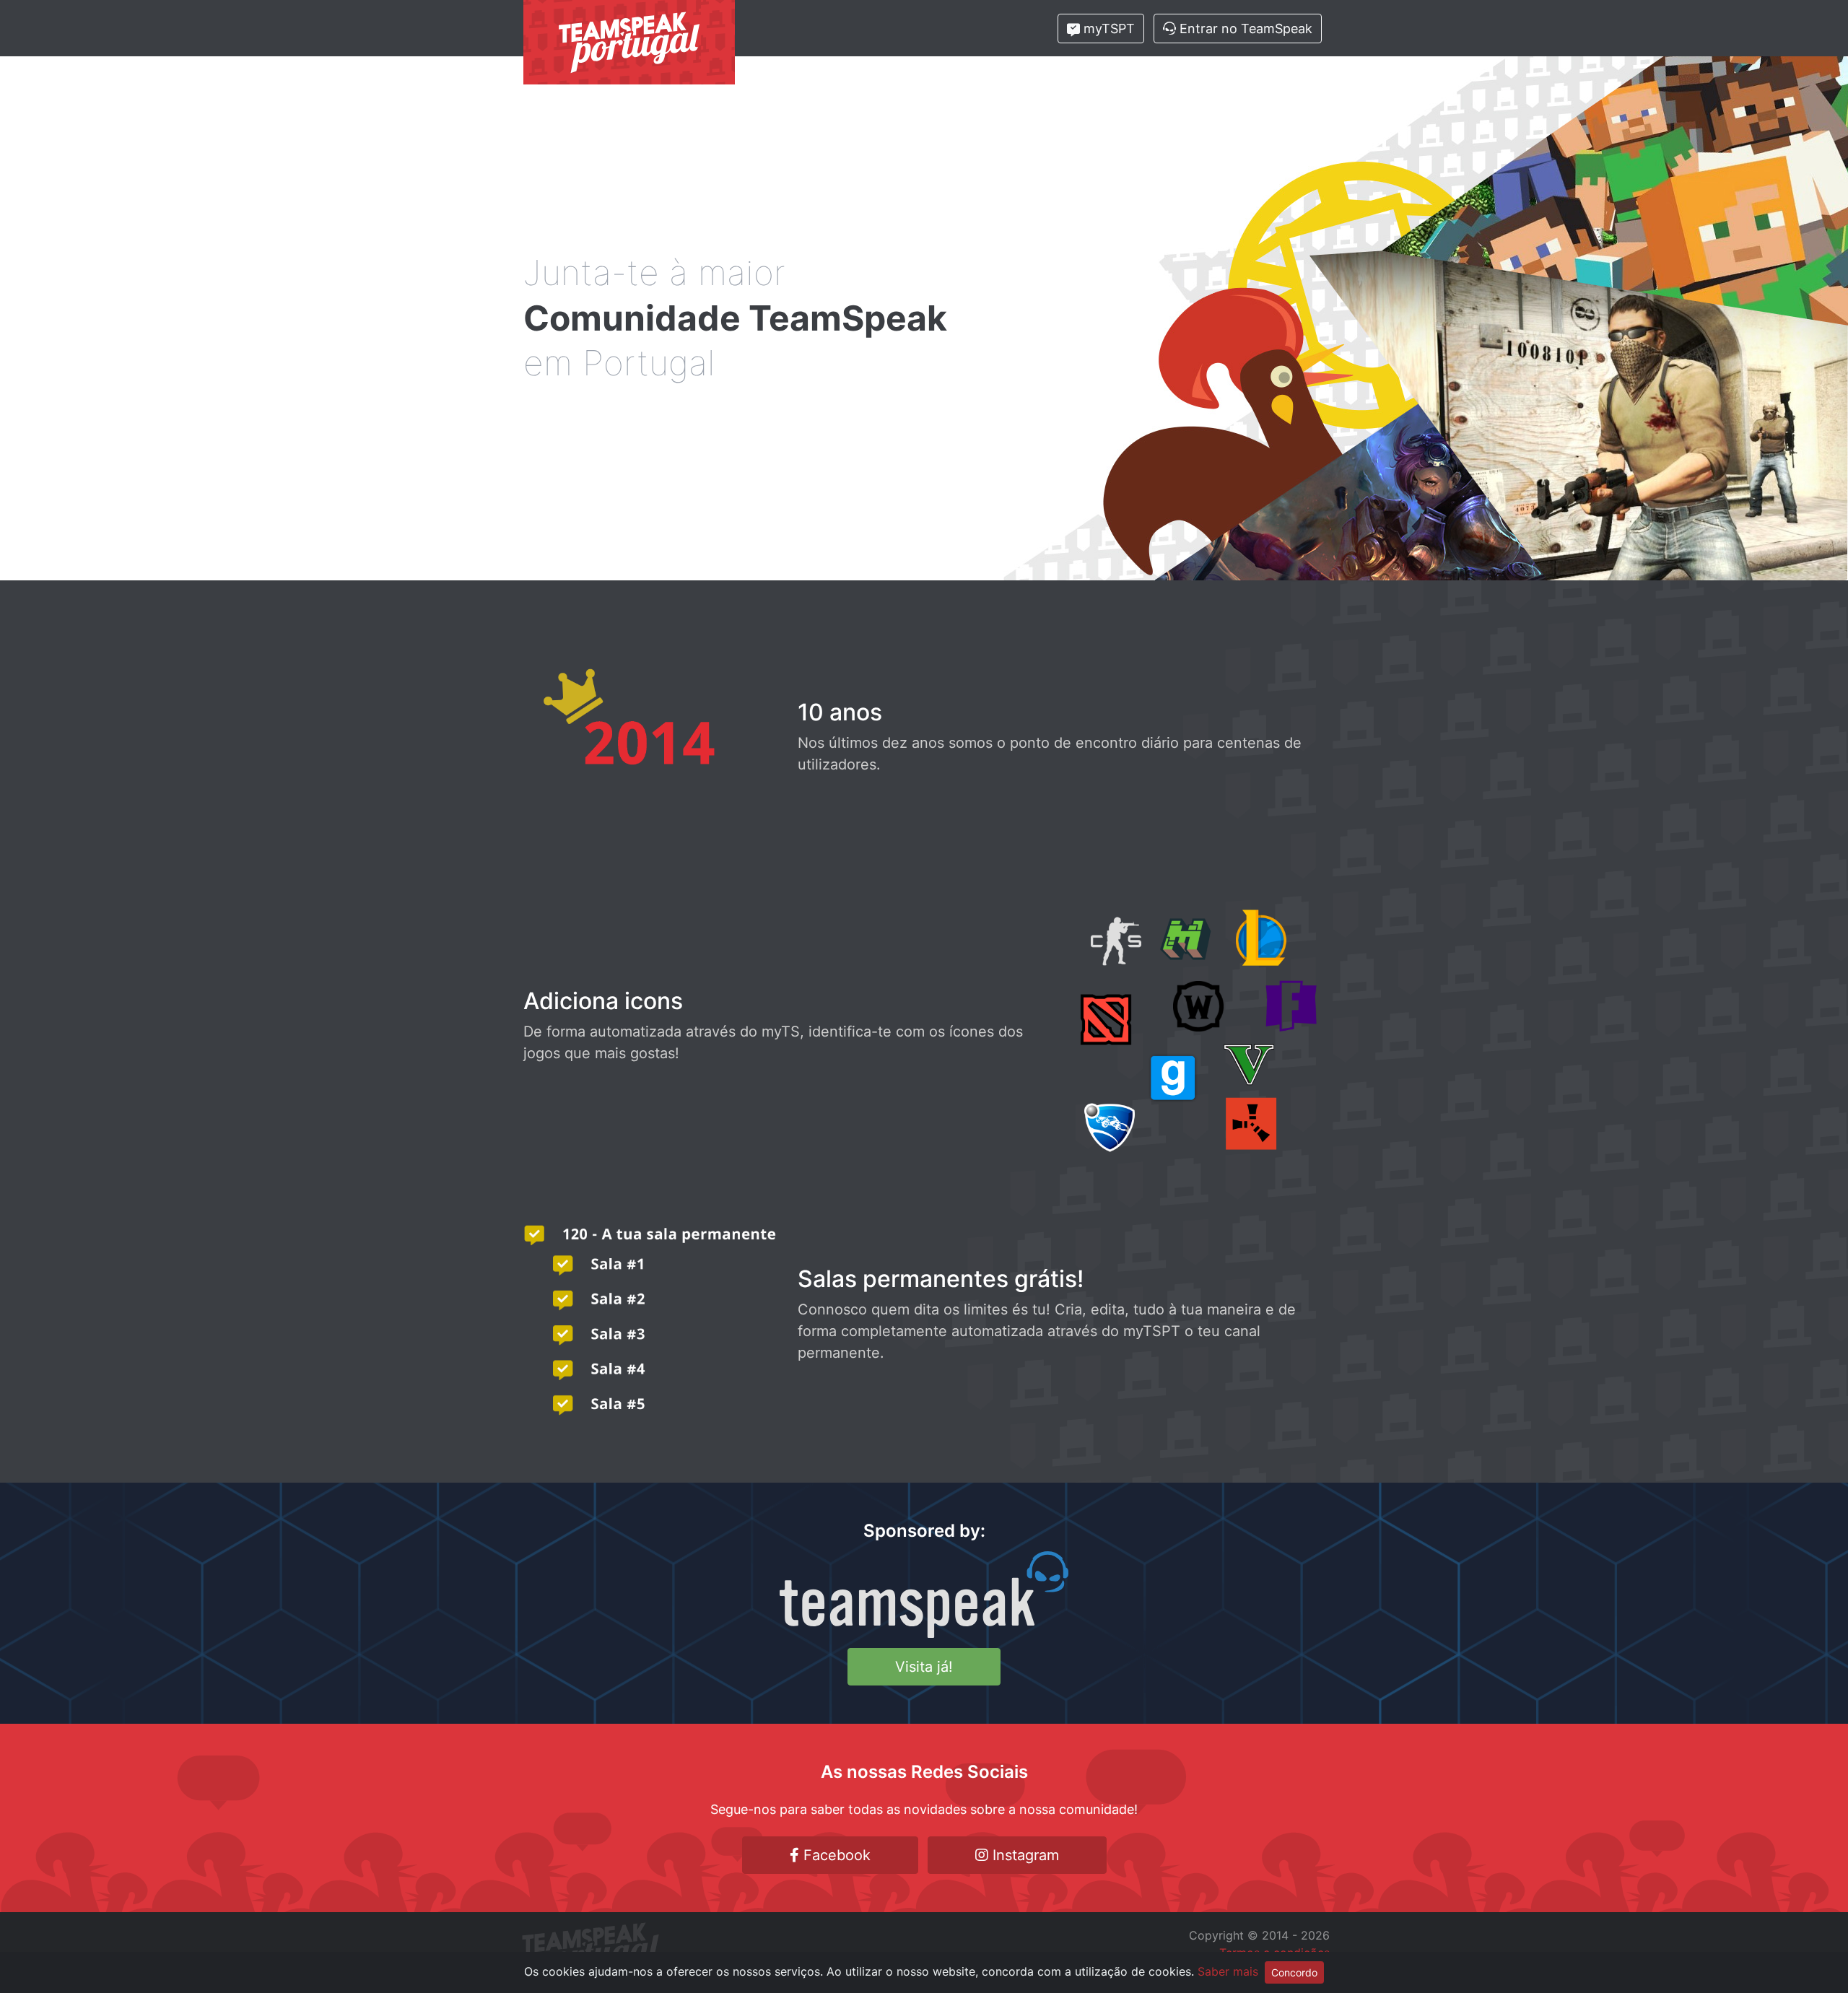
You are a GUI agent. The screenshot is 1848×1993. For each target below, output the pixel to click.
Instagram (1024, 1855)
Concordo (1294, 1972)
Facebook (835, 1855)
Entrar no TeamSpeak (1244, 29)
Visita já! (924, 1667)
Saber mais (1228, 1971)
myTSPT (1107, 29)
